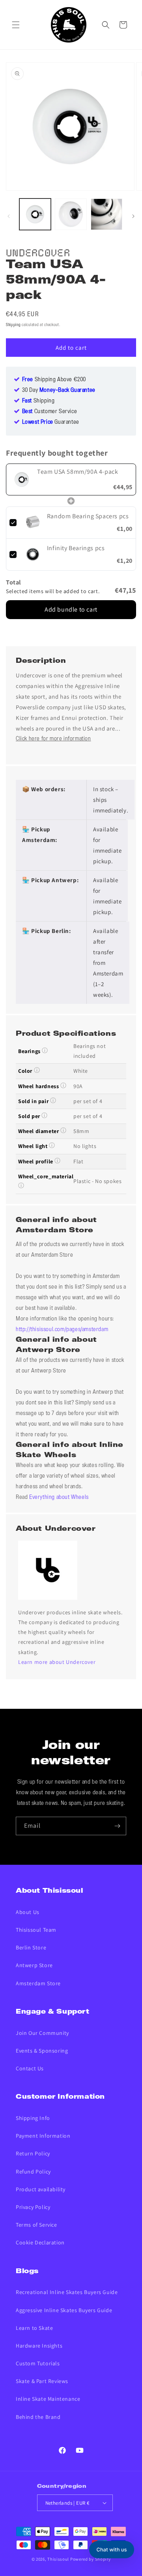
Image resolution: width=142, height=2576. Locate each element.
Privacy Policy (33, 2207)
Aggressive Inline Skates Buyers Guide (64, 2310)
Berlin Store (31, 1947)
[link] (22, 479)
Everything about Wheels (59, 1497)
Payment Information (43, 2136)
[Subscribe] (117, 1826)
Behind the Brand (38, 2417)
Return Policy (33, 2153)
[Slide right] (133, 216)
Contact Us (30, 2068)
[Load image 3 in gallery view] (106, 214)
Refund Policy (33, 2172)
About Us (28, 1912)
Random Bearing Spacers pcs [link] (88, 516)
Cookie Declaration (40, 2242)
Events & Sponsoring (42, 2051)
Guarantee (51, 422)
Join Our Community (42, 2033)
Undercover (38, 251)
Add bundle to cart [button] (71, 609)
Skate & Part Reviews (42, 2381)
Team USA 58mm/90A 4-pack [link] (78, 472)
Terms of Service (36, 2225)
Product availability (41, 2189)
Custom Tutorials (38, 2363)
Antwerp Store (34, 1965)
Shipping (13, 325)
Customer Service (50, 412)
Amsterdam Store (38, 1983)
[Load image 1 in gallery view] (35, 214)
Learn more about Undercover (57, 1662)
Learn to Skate (34, 2328)
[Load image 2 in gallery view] (71, 214)
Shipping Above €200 (54, 380)
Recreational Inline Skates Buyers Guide (67, 2292)
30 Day (59, 390)
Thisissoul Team (36, 1930)
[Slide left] (9, 216)
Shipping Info (33, 2118)
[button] (16, 25)
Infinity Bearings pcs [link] (76, 548)
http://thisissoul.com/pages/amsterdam (62, 1330)
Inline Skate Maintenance (48, 2399)
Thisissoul (58, 2559)
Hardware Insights (39, 2346)
